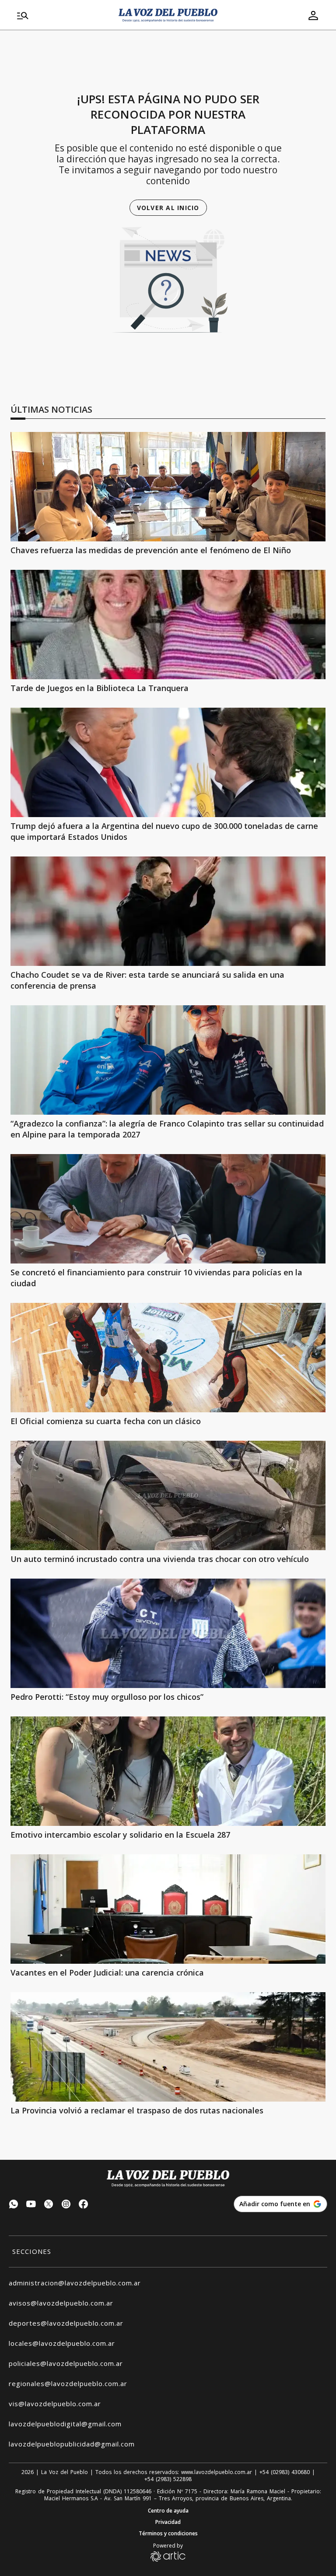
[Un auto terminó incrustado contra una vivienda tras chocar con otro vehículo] (168, 1495)
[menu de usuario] (313, 15)
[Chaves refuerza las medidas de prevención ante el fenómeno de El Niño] (168, 487)
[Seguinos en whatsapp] (14, 2205)
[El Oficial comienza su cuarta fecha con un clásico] (168, 1358)
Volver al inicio (168, 208)
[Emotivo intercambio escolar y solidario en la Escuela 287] (168, 1771)
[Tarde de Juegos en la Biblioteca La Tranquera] (168, 625)
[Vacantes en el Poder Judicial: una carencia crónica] (168, 1909)
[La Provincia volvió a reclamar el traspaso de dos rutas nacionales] (168, 2047)
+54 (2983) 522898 (168, 2479)
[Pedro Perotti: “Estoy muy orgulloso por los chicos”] (168, 1633)
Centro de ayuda (168, 2511)
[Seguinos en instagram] (66, 2205)
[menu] (63, 15)
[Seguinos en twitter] (49, 2205)
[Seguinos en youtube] (31, 2205)
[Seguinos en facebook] (84, 2205)
